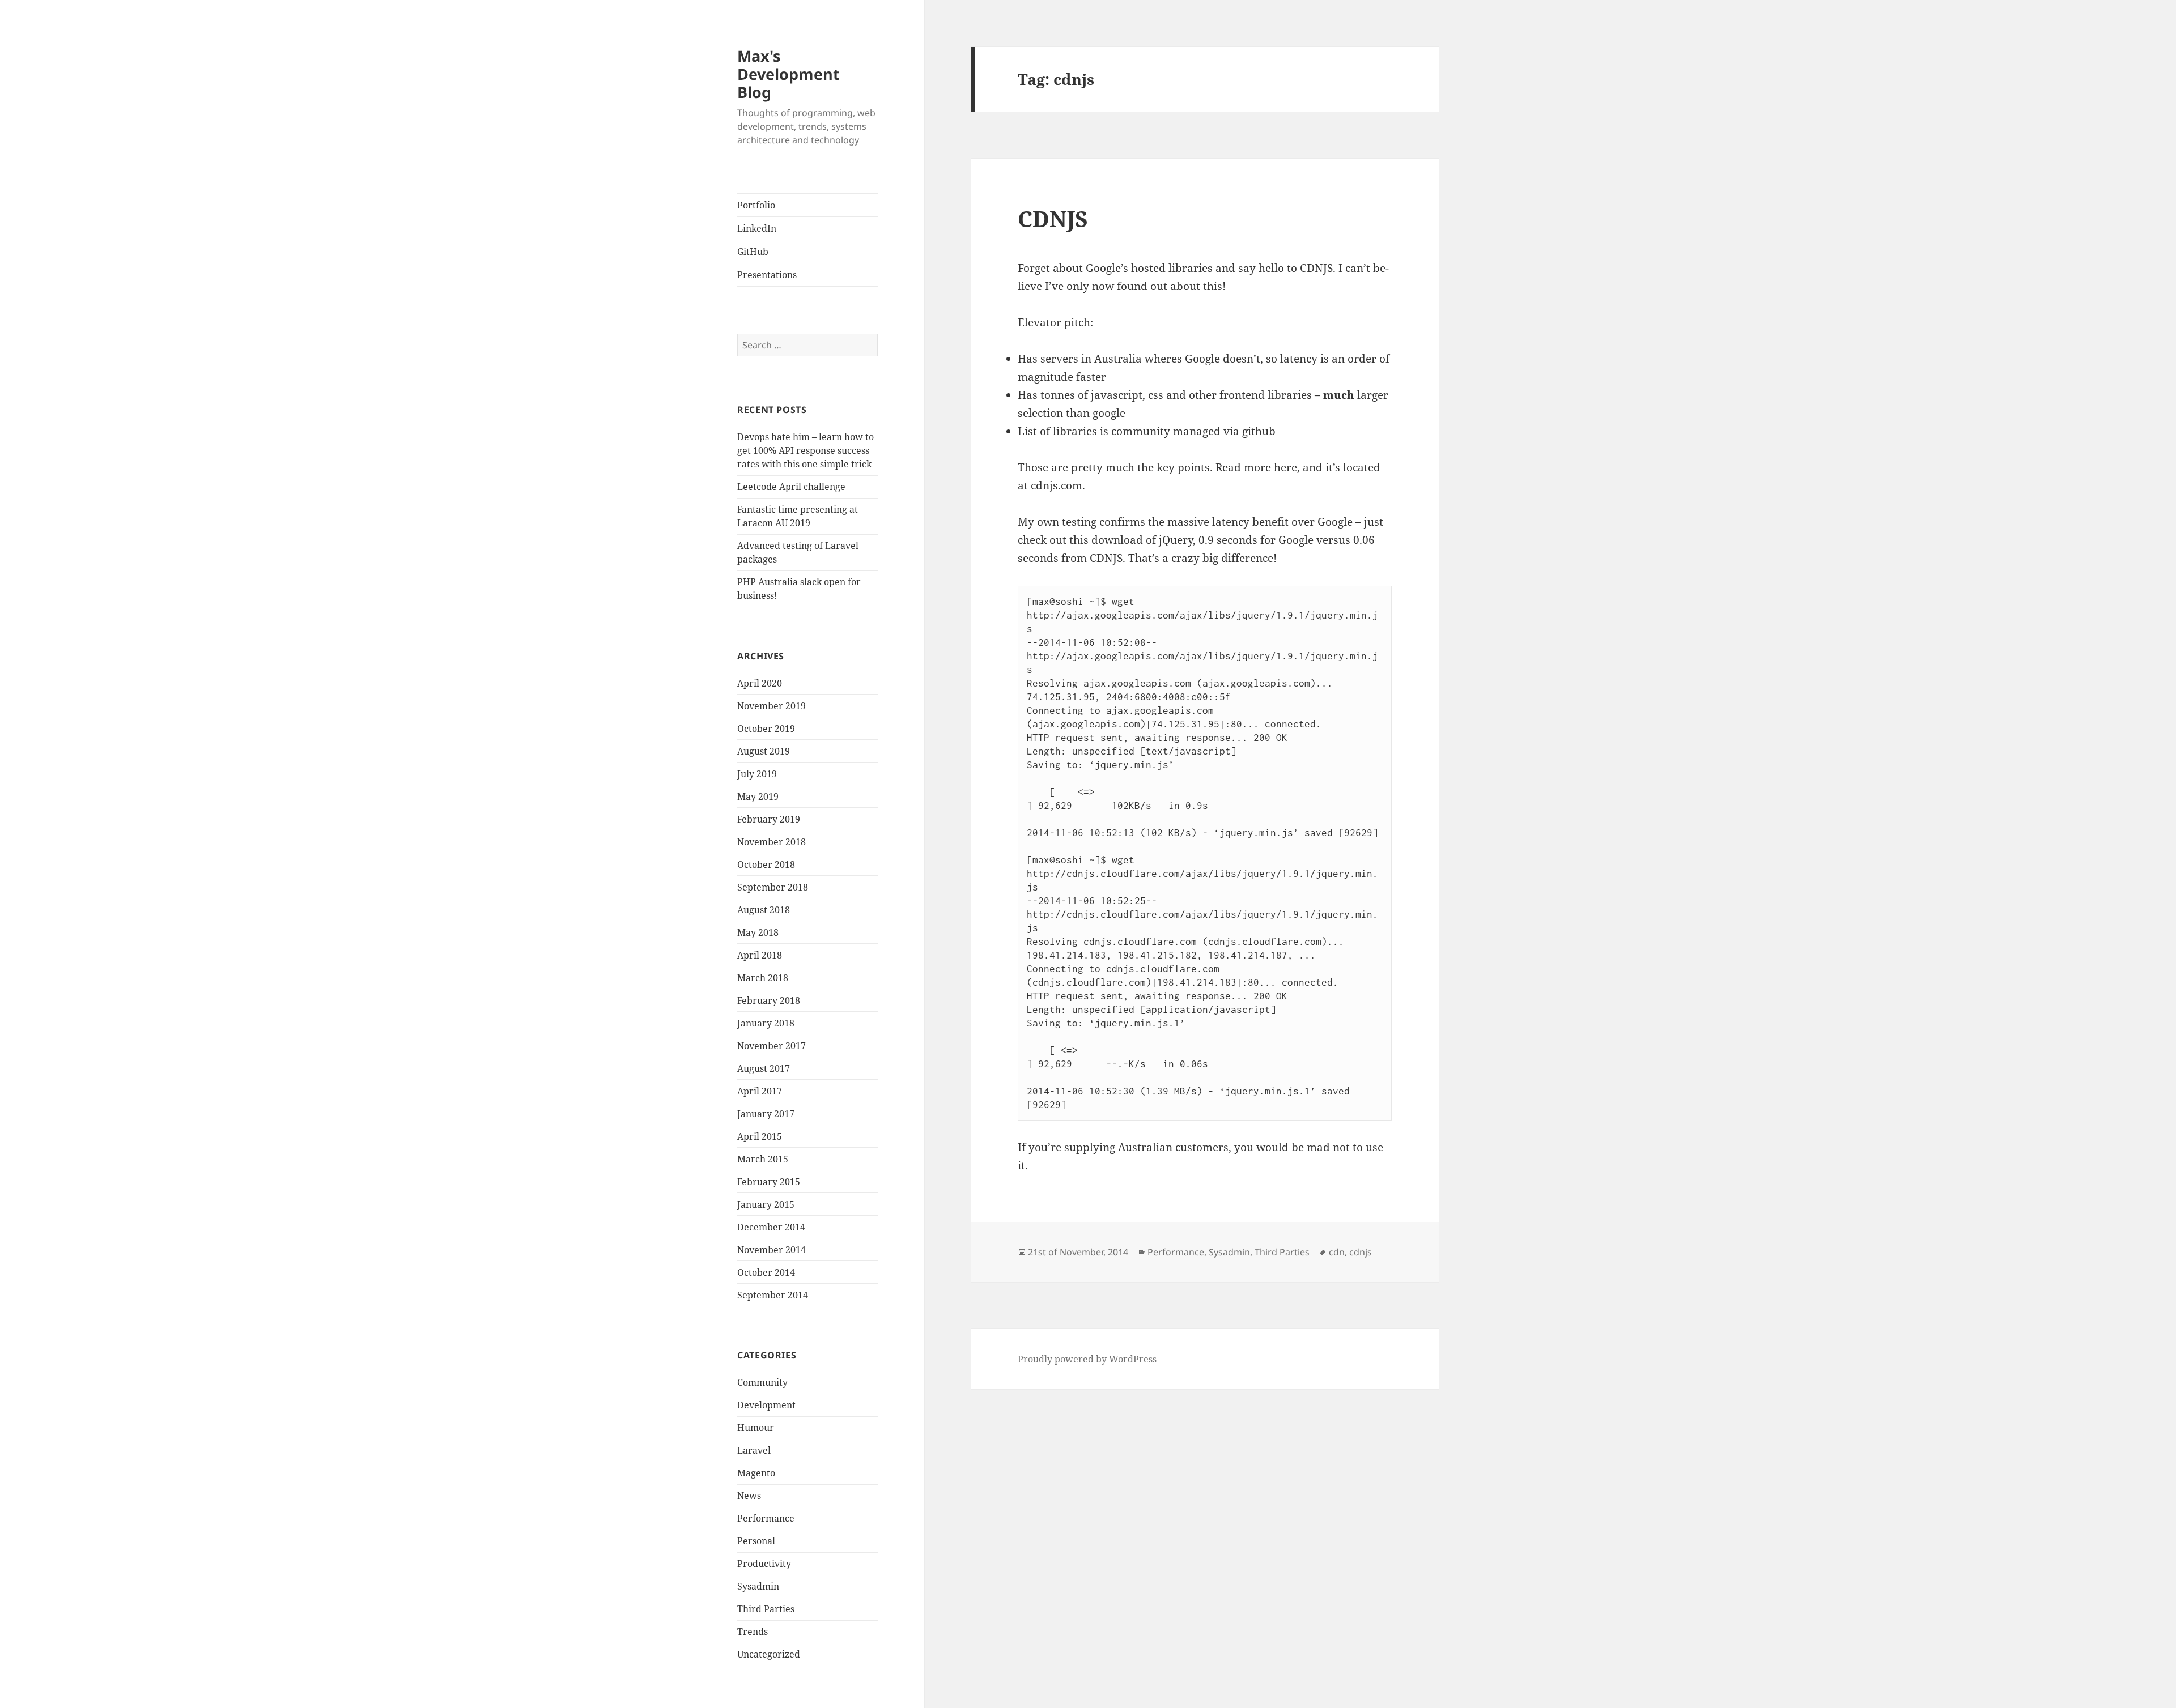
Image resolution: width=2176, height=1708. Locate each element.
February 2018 (769, 1000)
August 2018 (764, 910)
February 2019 (769, 819)
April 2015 (760, 1136)
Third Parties (766, 1609)
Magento (756, 1473)
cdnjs (1361, 1252)
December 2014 (771, 1227)
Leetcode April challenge (791, 487)
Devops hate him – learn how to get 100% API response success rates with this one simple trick (806, 450)
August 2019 (764, 751)
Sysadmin (758, 1586)
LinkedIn (757, 228)
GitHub (753, 252)
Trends (753, 1632)
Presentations (767, 275)
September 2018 (773, 887)
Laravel (754, 1450)
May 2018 (758, 932)
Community (762, 1382)
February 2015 (769, 1182)
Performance (766, 1518)
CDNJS (1053, 218)
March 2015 (763, 1159)
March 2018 (763, 978)
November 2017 (772, 1046)
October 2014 (766, 1272)
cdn (1337, 1252)
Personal (756, 1541)
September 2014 (773, 1295)
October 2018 (766, 864)
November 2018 (772, 842)
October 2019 (766, 729)
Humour (756, 1428)
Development (766, 1405)
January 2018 (766, 1023)
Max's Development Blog (789, 74)
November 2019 (772, 706)
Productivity (764, 1564)
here (1285, 467)
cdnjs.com (1057, 485)
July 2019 (757, 774)
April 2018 (760, 955)
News (749, 1496)
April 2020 (760, 683)
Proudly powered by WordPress (1087, 1359)
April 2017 (760, 1091)
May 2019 (758, 797)
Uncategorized (769, 1654)
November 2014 (772, 1250)
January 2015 (766, 1204)
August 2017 (764, 1068)
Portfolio (756, 205)
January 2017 (766, 1114)
